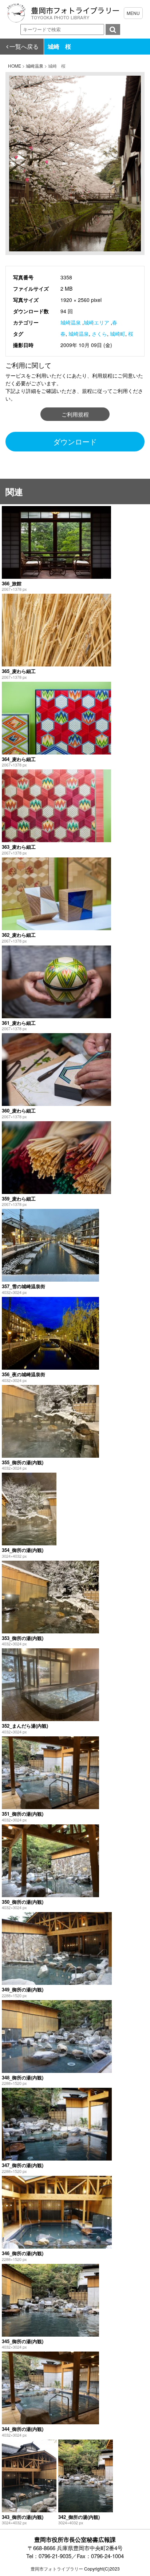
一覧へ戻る (24, 46)
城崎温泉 (71, 322)
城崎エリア (96, 322)
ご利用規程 (75, 414)
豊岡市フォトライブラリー (57, 2569)
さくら (99, 334)
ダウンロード (75, 441)
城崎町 (118, 334)
